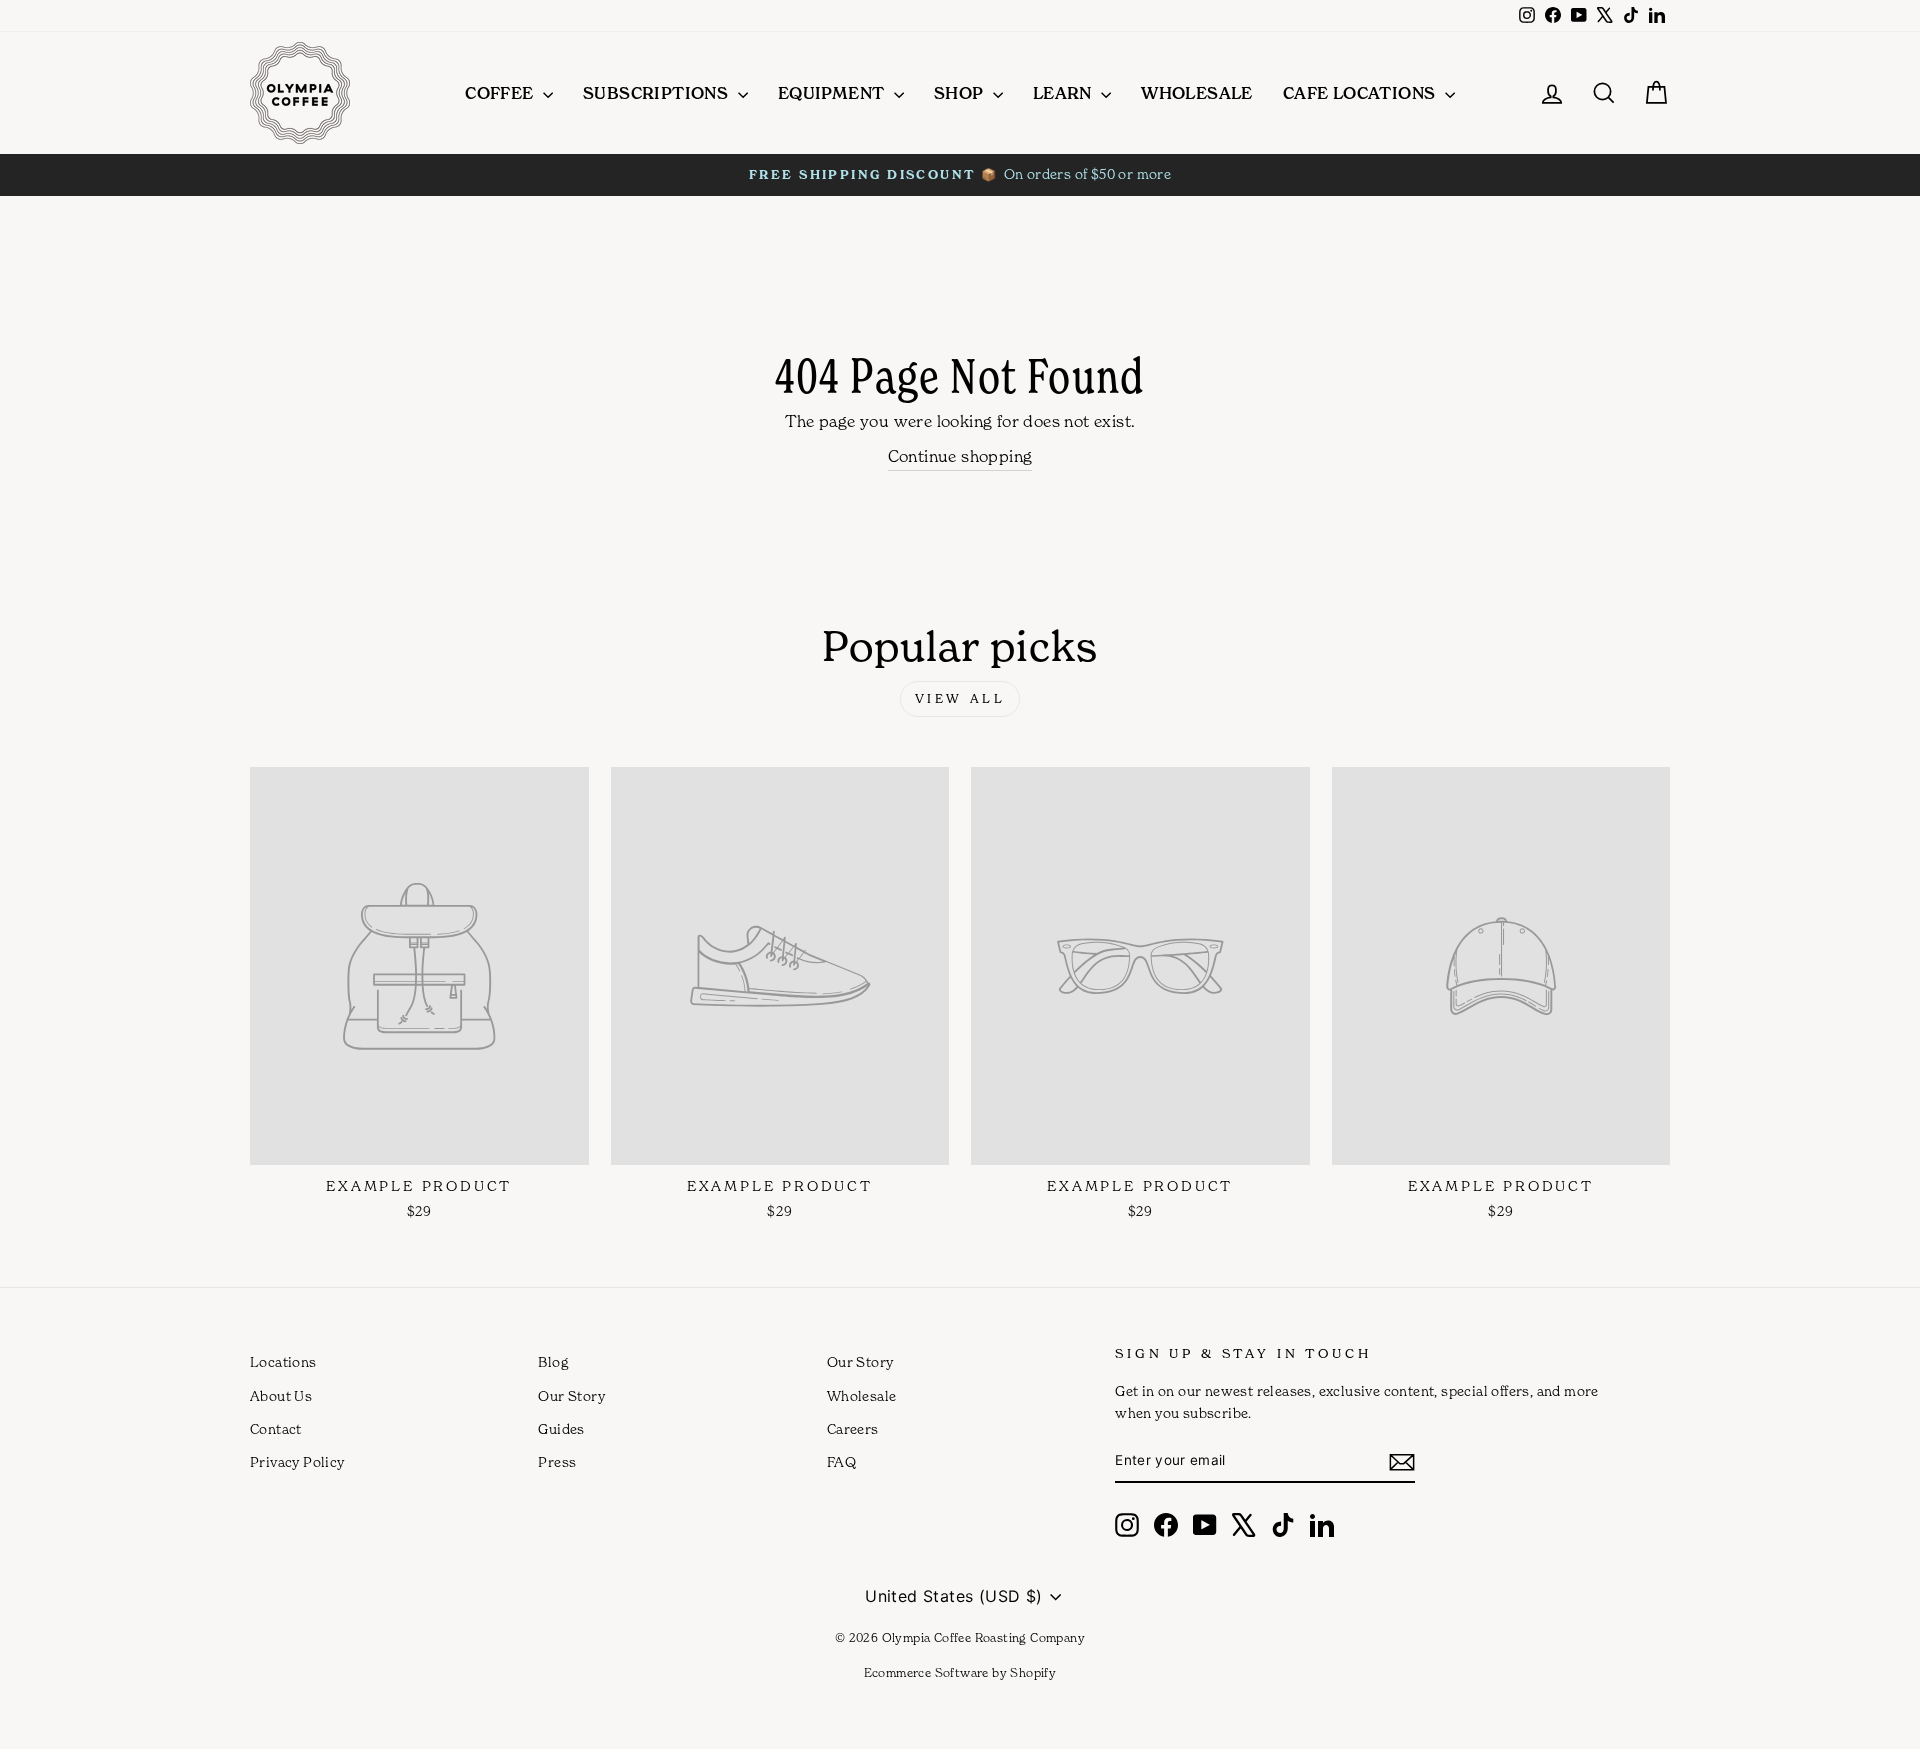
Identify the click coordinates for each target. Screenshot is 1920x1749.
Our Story (571, 1396)
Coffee (501, 93)
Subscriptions (658, 93)
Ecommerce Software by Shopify (960, 1672)
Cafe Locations (1361, 93)
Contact (276, 1429)
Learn (1064, 93)
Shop (961, 93)
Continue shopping (960, 456)
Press (557, 1462)
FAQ (841, 1462)
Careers (853, 1429)
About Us (281, 1396)
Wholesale (1197, 93)
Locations (283, 1362)
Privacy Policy (297, 1462)
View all (960, 698)
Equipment (833, 93)
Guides (561, 1429)
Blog (553, 1362)
